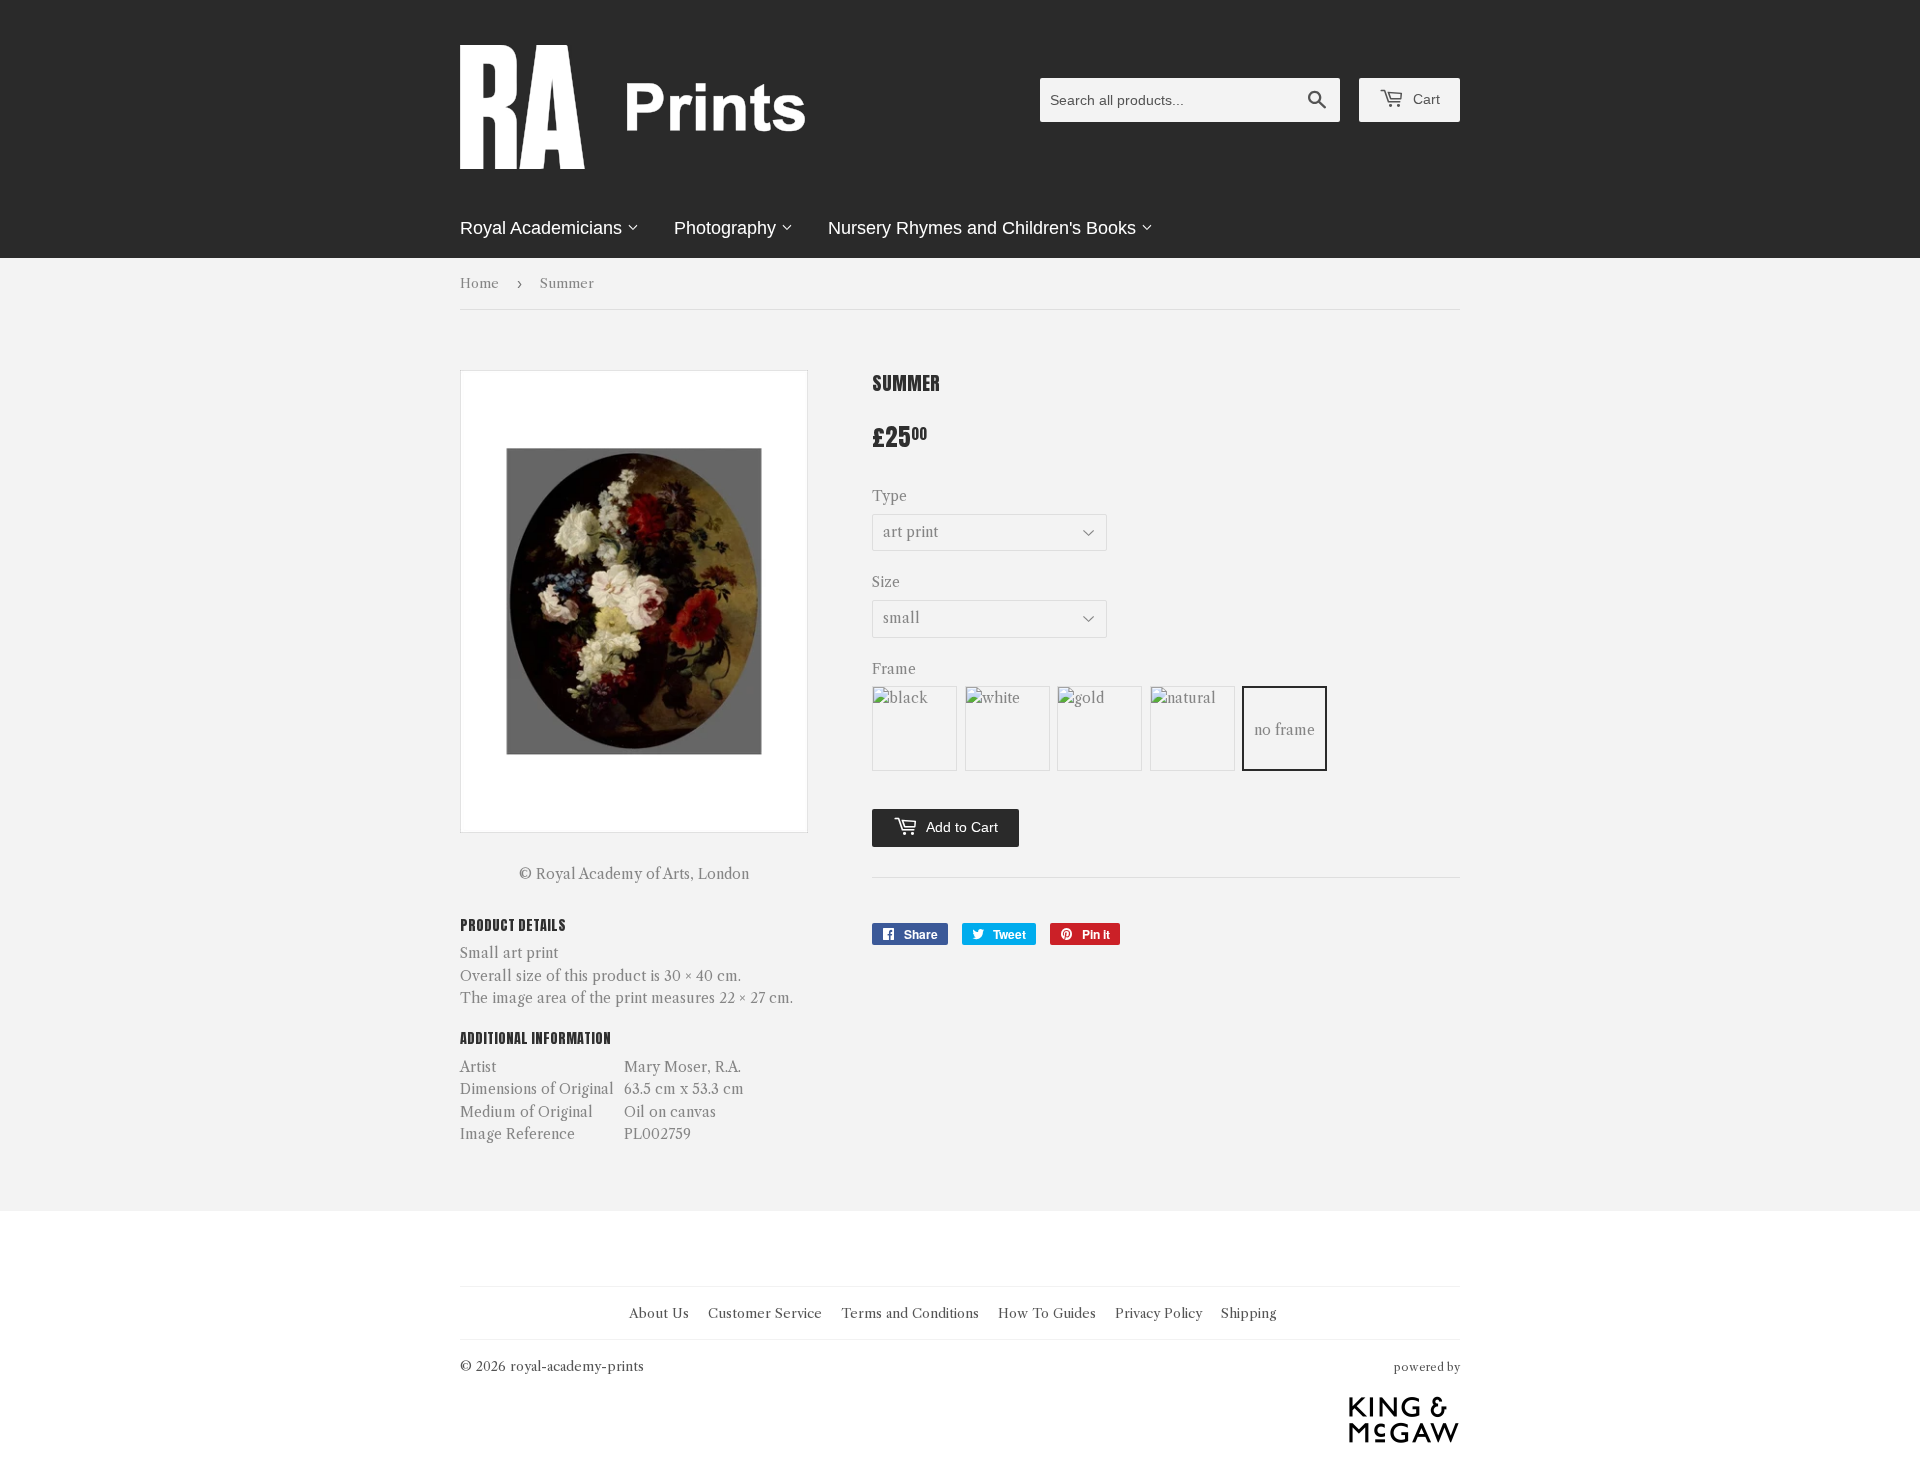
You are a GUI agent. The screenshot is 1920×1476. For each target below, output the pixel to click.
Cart (1424, 99)
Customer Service (765, 1313)
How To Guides (1047, 1313)
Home (479, 283)
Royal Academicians (543, 228)
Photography (727, 228)
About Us (659, 1313)
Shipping (1249, 1313)
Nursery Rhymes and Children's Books (984, 228)
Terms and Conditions (910, 1313)
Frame (894, 669)
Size (886, 582)
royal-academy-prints (577, 1366)
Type (889, 496)
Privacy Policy (1158, 1313)
